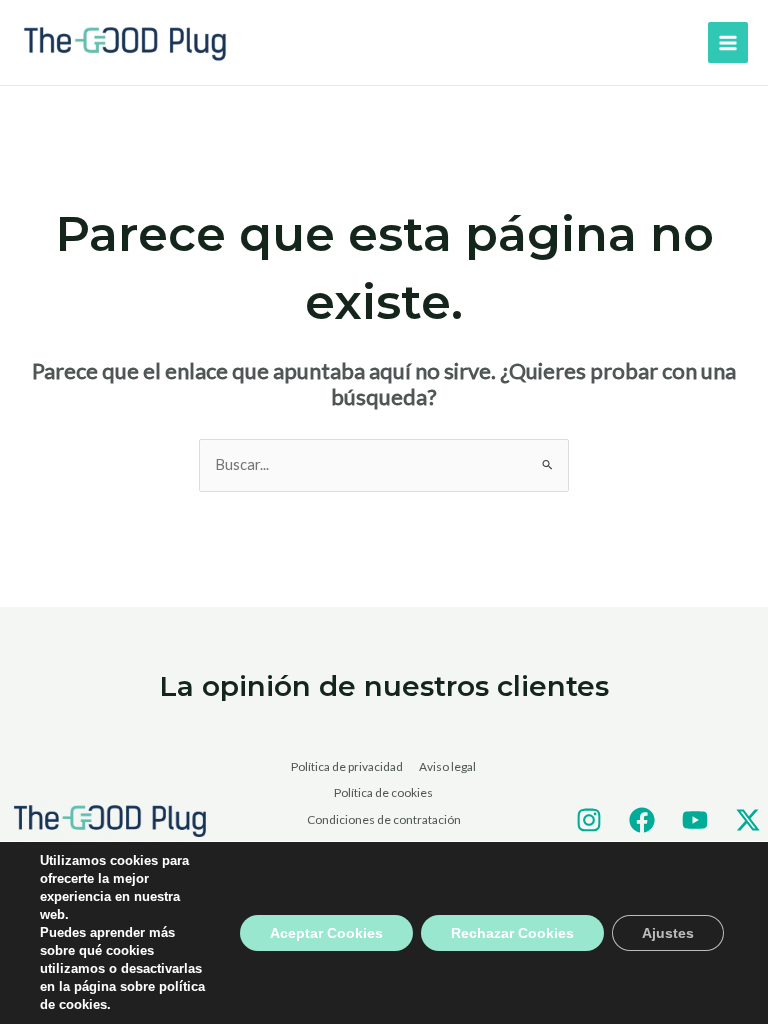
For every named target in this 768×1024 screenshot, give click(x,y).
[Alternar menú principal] (728, 42)
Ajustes (668, 933)
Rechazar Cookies (512, 933)
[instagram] (589, 820)
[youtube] (695, 820)
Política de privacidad (347, 766)
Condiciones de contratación (384, 819)
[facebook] (642, 820)
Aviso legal (447, 766)
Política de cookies (383, 792)
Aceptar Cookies (326, 933)
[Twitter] (748, 820)
